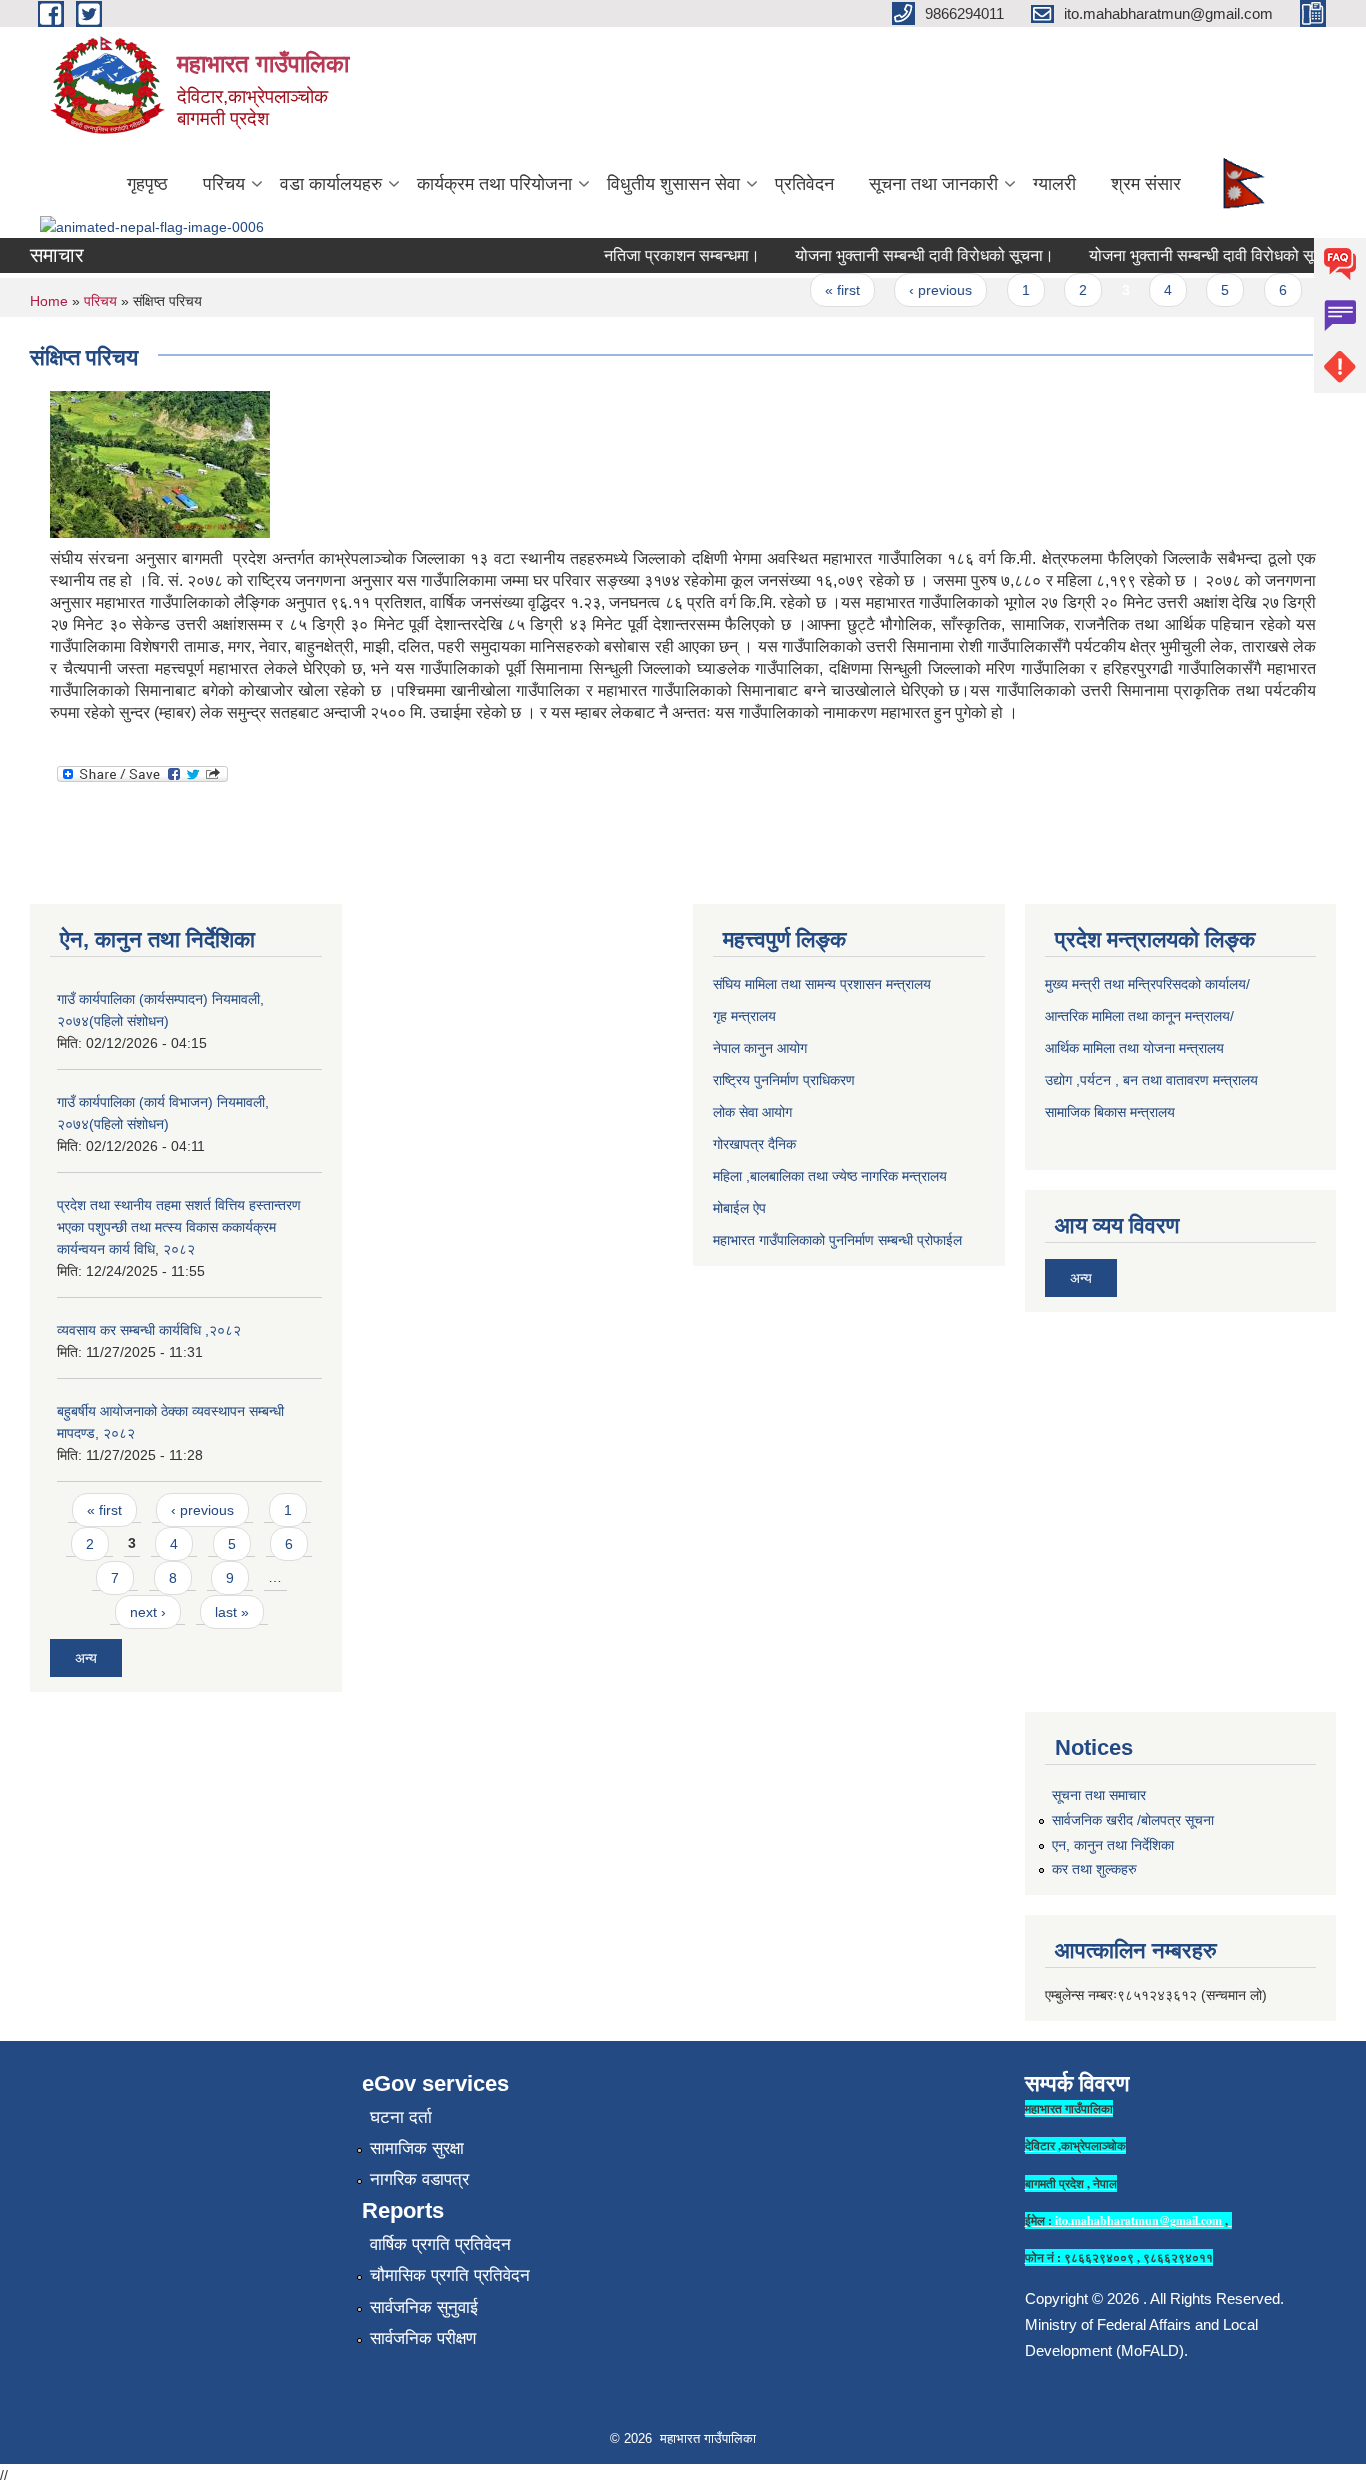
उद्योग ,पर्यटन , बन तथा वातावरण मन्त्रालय (1151, 1080)
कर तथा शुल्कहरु (1094, 1869)
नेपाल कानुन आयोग (760, 1048)
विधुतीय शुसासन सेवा (673, 184)
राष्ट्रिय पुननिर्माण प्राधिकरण (784, 1080)
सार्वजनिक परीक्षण (423, 2338)
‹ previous (920, 290)
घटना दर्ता (401, 2117)
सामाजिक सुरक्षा (417, 2148)
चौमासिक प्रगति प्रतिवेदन (450, 2275)
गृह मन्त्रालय (744, 1016)
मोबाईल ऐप (739, 1208)
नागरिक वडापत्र (419, 2179)
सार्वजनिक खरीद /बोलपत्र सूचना (1133, 1820)
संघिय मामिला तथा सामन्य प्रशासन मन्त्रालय (822, 984)
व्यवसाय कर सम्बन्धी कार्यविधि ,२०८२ (149, 1330)
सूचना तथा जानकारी (933, 184)
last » (232, 1612)
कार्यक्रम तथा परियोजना (494, 184)
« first (822, 290)
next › (148, 1612)
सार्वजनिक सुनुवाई (424, 2307)
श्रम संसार (1146, 184)
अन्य (86, 1658)
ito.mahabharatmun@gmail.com (1138, 2220)
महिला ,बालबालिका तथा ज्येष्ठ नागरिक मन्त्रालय (830, 1176)
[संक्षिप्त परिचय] (160, 463)
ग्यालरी (1054, 184)
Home (49, 301)
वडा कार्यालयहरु (331, 184)
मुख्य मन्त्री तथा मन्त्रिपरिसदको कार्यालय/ (1147, 984)
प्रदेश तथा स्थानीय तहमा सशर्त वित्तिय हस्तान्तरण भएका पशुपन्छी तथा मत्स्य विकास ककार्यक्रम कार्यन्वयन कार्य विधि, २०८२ (179, 1227)
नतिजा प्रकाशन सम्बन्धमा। (662, 255)
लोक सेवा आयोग (752, 1112)
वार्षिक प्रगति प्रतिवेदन (440, 2244)
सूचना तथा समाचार (1099, 1795)
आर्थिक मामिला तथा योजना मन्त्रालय (1134, 1048)
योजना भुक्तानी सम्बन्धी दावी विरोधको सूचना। (904, 255)
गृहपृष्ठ (147, 184)
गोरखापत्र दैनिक (754, 1144)
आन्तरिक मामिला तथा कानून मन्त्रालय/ (1139, 1016)
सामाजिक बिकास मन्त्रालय (1110, 1112)
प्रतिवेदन (804, 184)
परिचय (224, 184)
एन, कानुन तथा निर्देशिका (1113, 1845)
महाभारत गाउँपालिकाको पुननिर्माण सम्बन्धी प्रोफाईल (837, 1240)
